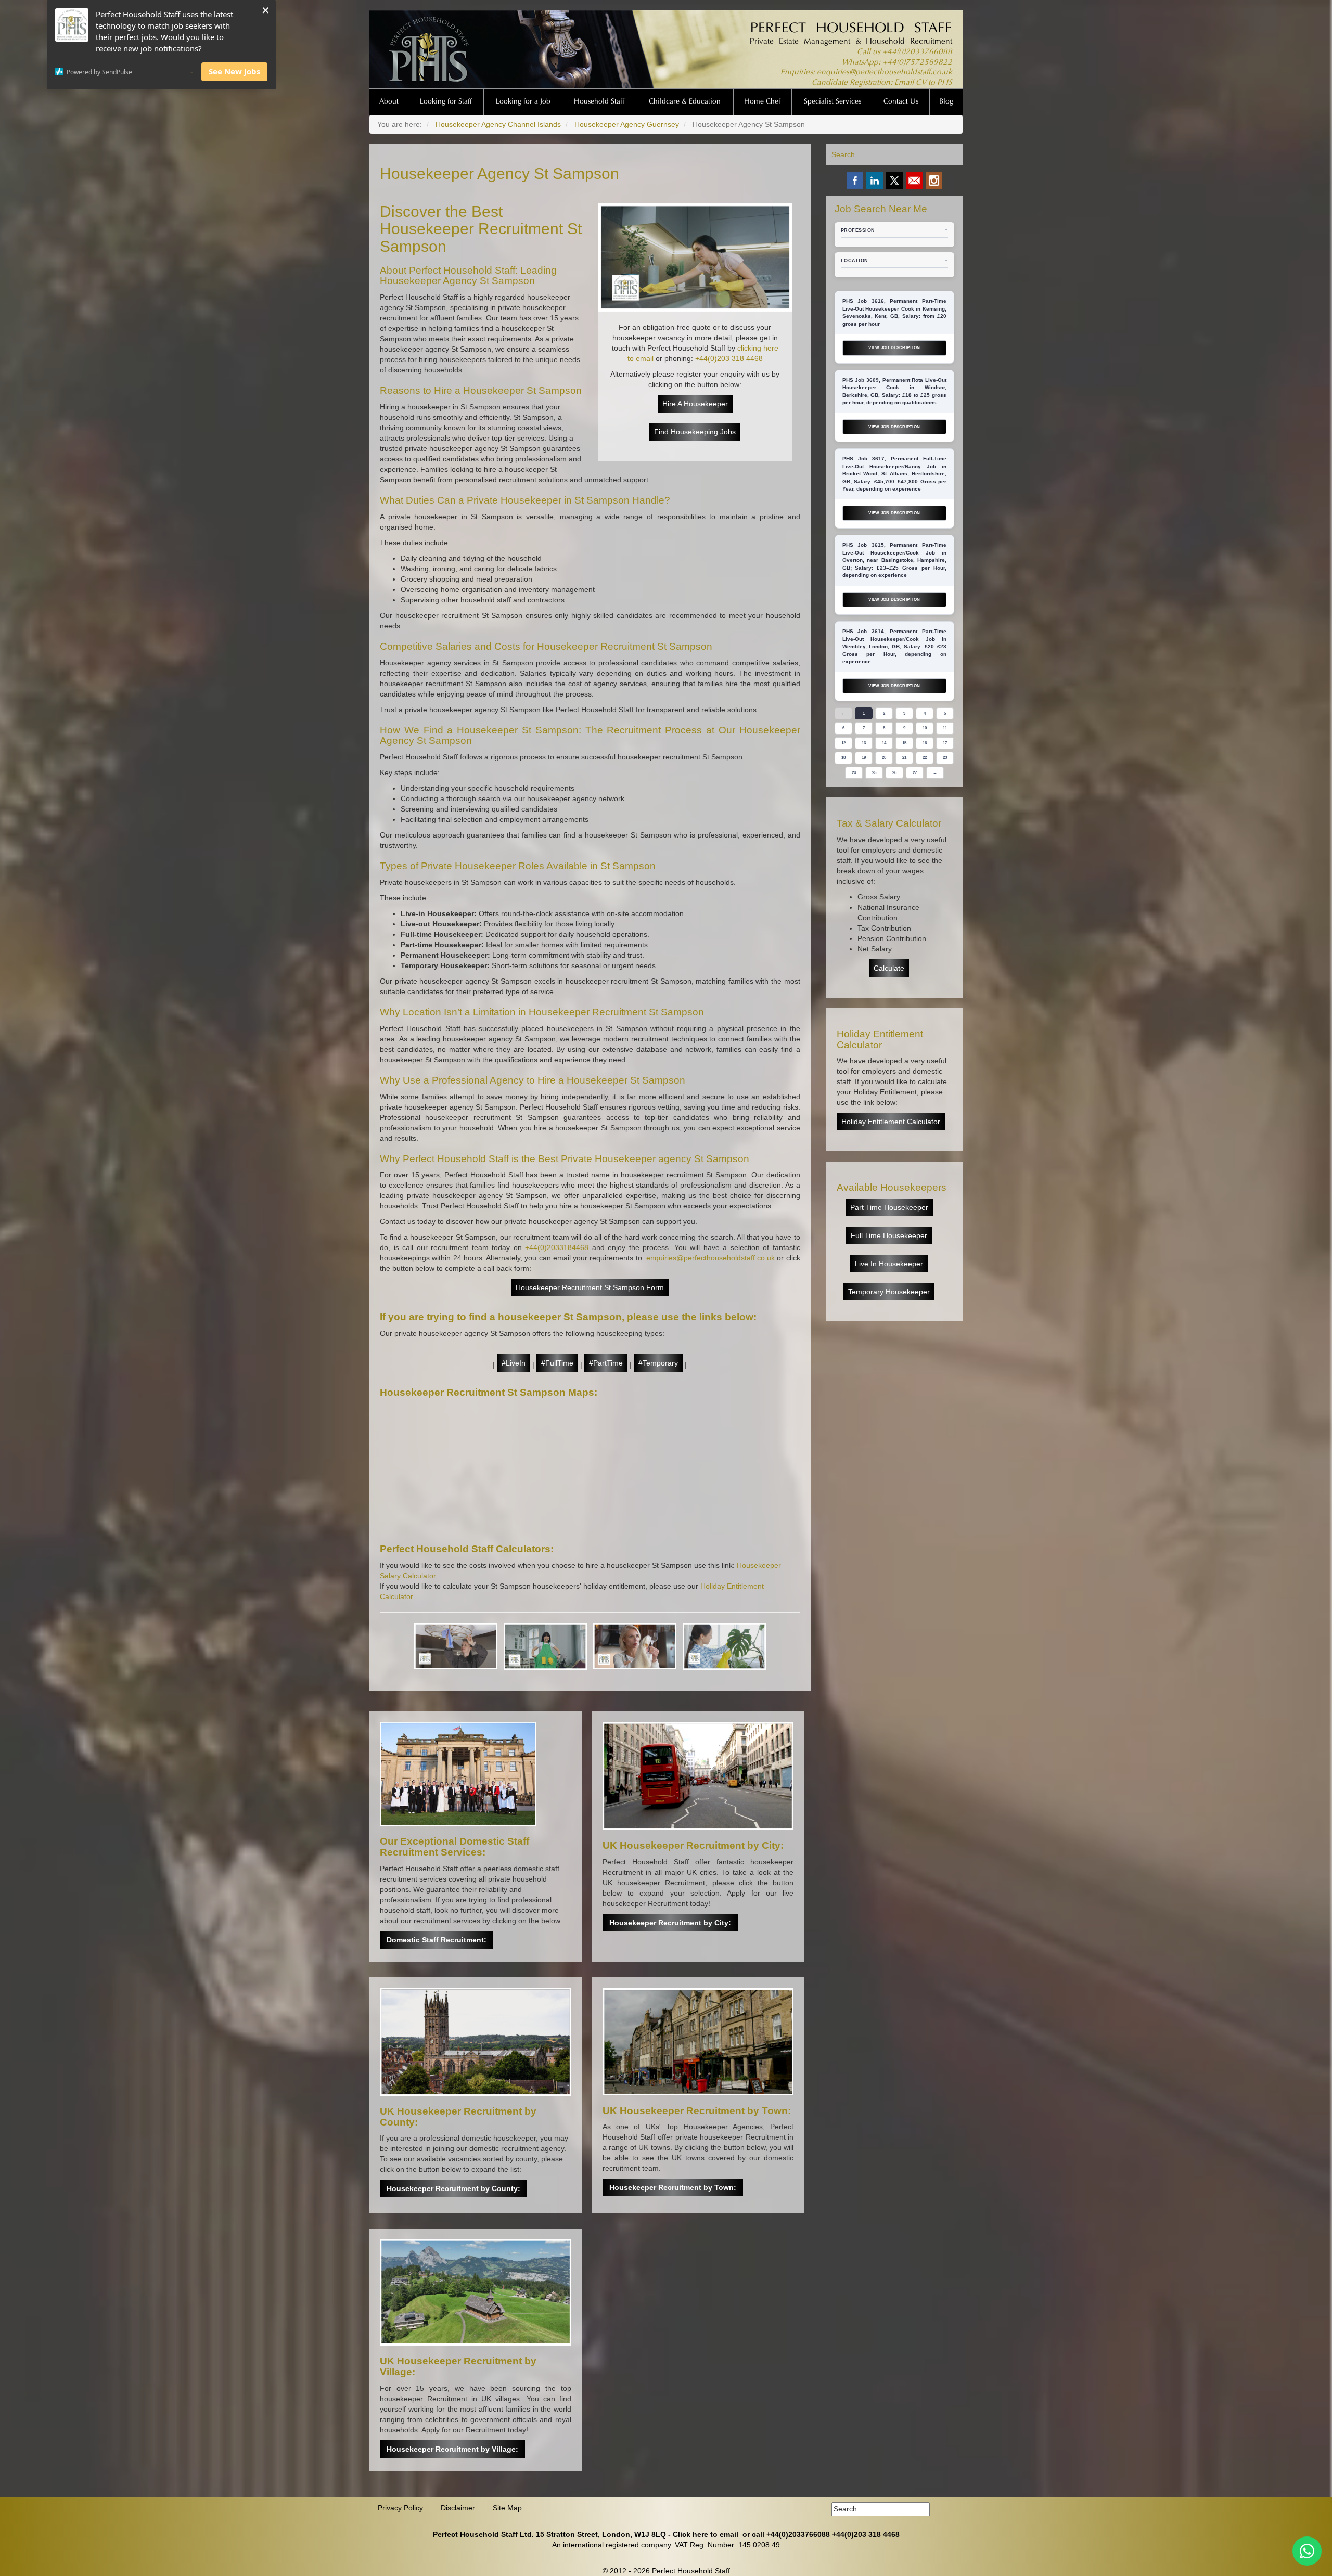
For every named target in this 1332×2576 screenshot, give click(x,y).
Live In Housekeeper (889, 1264)
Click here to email (706, 2534)
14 (884, 743)
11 (945, 728)
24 (854, 773)
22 (925, 758)
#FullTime (557, 1363)
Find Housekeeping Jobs (695, 432)
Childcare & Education (685, 102)
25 (874, 773)
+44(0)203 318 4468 (729, 358)
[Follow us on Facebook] (855, 181)
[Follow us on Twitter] (894, 181)
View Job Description (894, 348)
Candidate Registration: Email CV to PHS (882, 83)
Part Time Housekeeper (889, 1207)
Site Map (507, 2508)
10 (925, 728)
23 (945, 758)
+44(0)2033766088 (917, 52)
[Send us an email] (914, 181)
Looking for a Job (523, 102)
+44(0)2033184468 (557, 1247)
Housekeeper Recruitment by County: (453, 2188)
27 (915, 773)
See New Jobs (234, 71)
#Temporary (658, 1363)
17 (945, 743)
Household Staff (599, 102)
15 (904, 743)
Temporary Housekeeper (889, 1292)
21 (904, 758)
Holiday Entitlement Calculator (891, 1122)
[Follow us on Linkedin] (875, 181)
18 (843, 758)
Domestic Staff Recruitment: (437, 1940)
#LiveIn (514, 1363)
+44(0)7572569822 (917, 63)
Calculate (889, 968)
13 (864, 743)
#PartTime (606, 1363)
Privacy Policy (400, 2508)
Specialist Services (832, 102)
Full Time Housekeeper (889, 1235)
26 (894, 773)
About (389, 102)
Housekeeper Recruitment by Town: (673, 2187)
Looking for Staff (446, 102)
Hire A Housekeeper (695, 404)
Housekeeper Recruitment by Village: (452, 2449)
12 (843, 743)
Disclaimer (458, 2508)
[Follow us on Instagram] (934, 181)
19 (864, 758)
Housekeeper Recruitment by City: (670, 1923)
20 (884, 758)
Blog (946, 102)
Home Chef (762, 102)
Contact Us (901, 102)
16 (925, 743)
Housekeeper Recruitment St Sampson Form (590, 1287)
